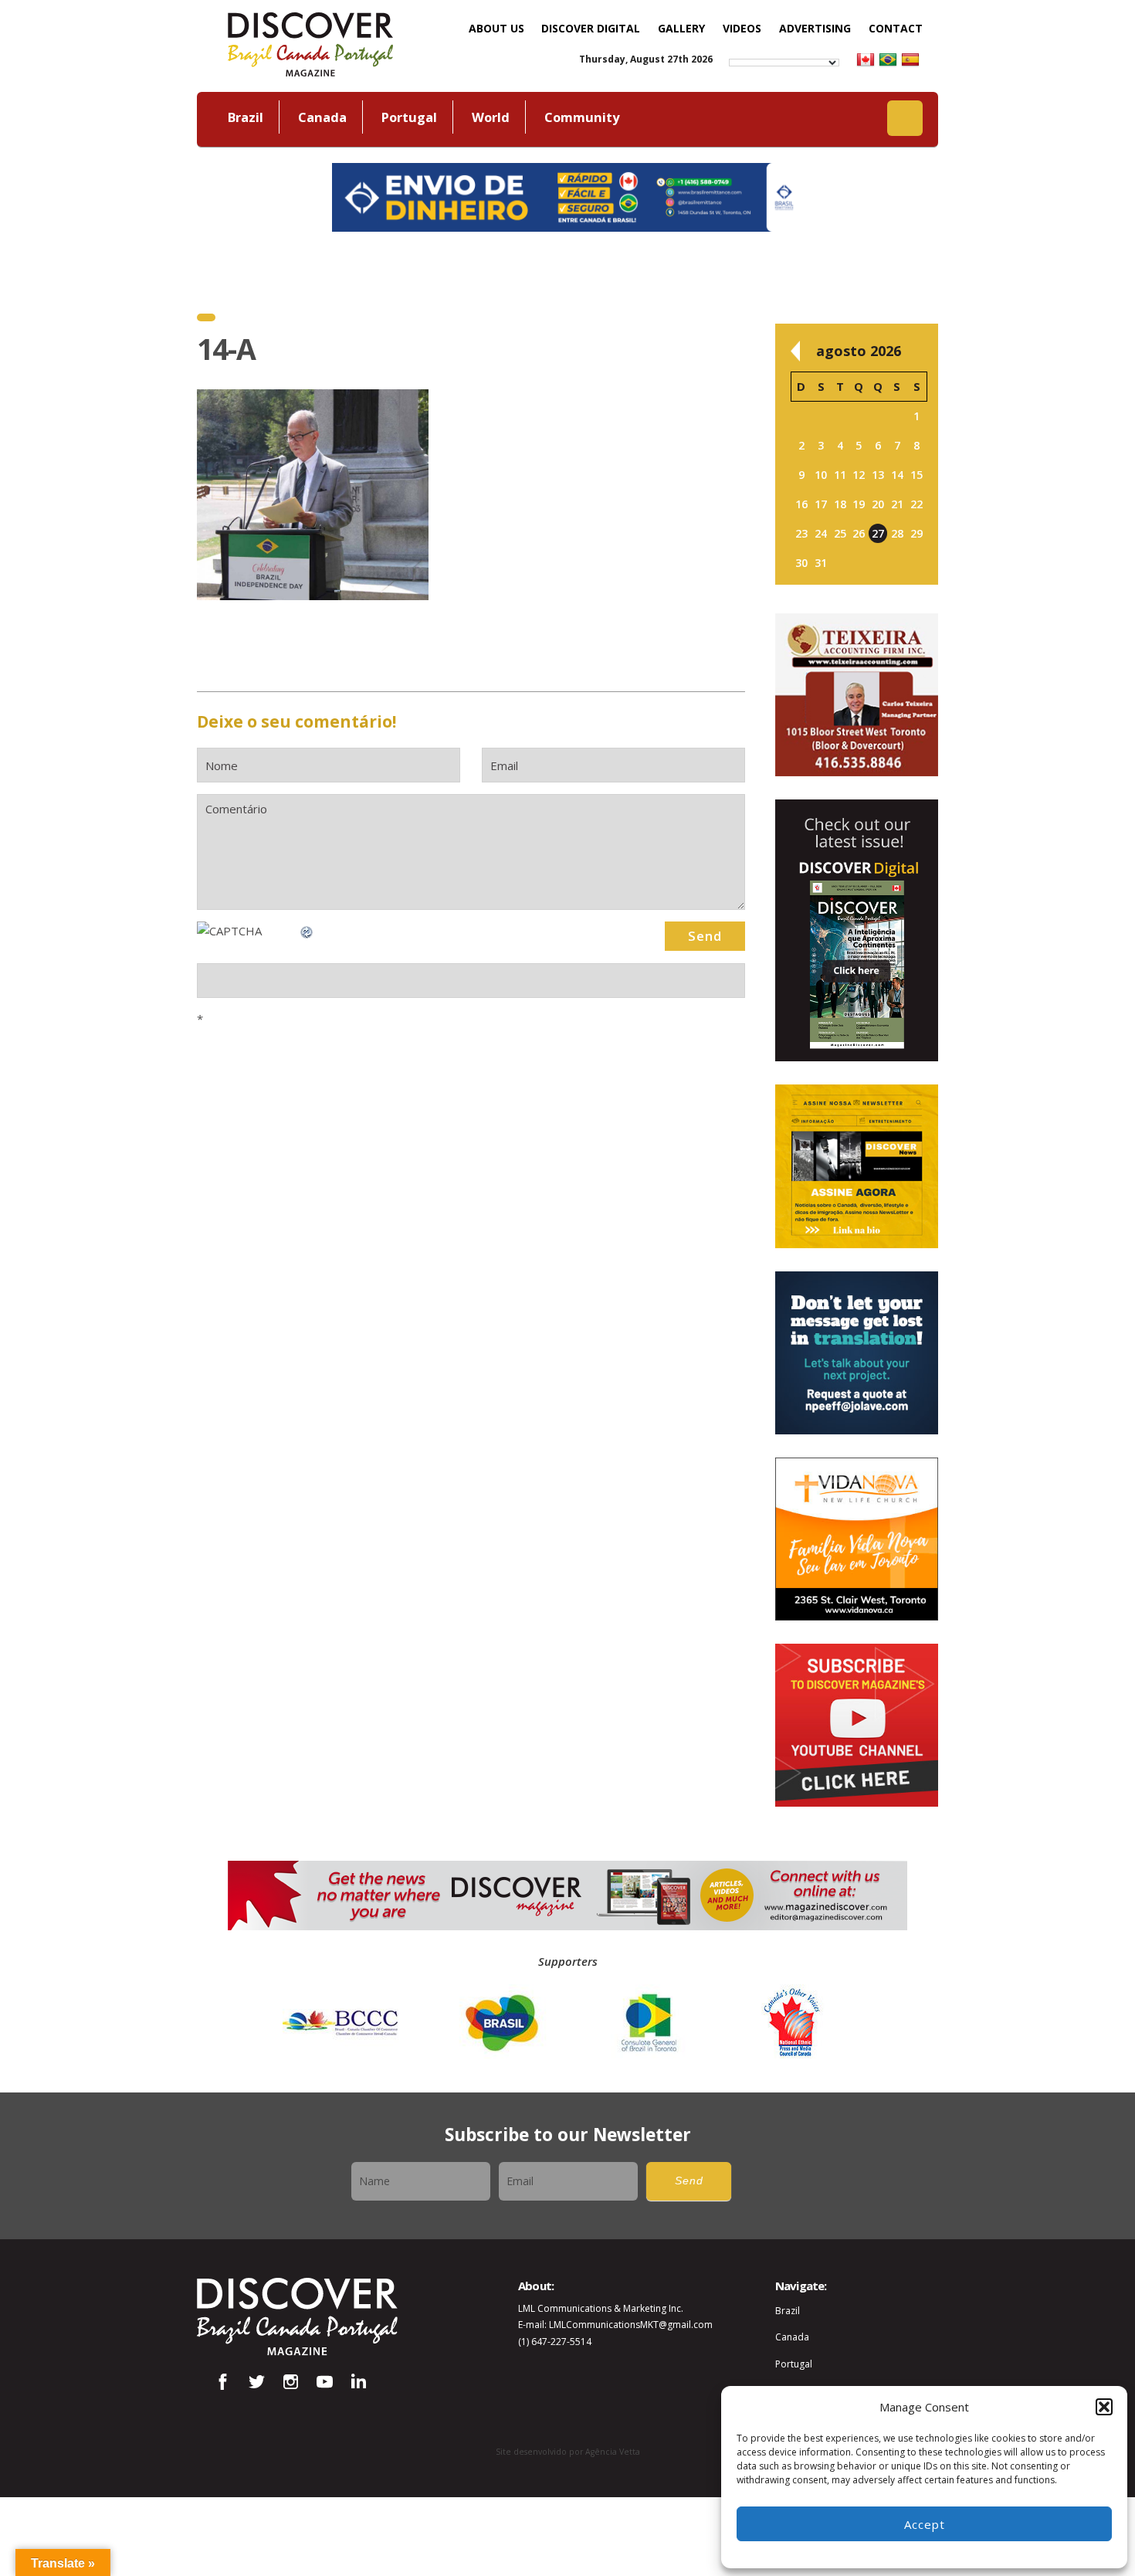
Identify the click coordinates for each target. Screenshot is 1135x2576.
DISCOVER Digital (591, 28)
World (491, 117)
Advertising (815, 28)
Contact (896, 28)
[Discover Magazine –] (310, 42)
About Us (496, 28)
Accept (925, 2524)
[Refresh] (307, 931)
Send (689, 2181)
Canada (322, 117)
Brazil (246, 117)
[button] (1104, 2407)
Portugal (409, 117)
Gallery (681, 28)
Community (582, 117)
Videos (742, 28)
